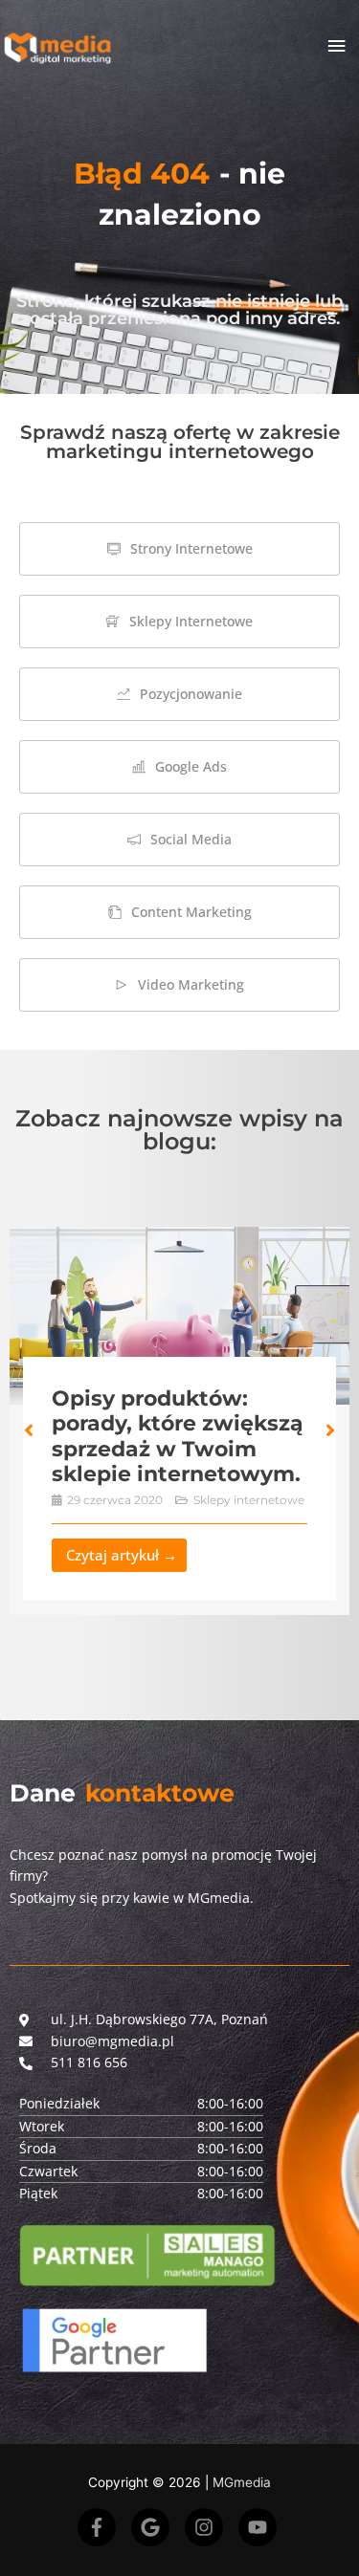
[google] (156, 2527)
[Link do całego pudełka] (179, 1421)
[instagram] (210, 2527)
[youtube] (260, 2527)
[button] (29, 1430)
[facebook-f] (102, 2527)
